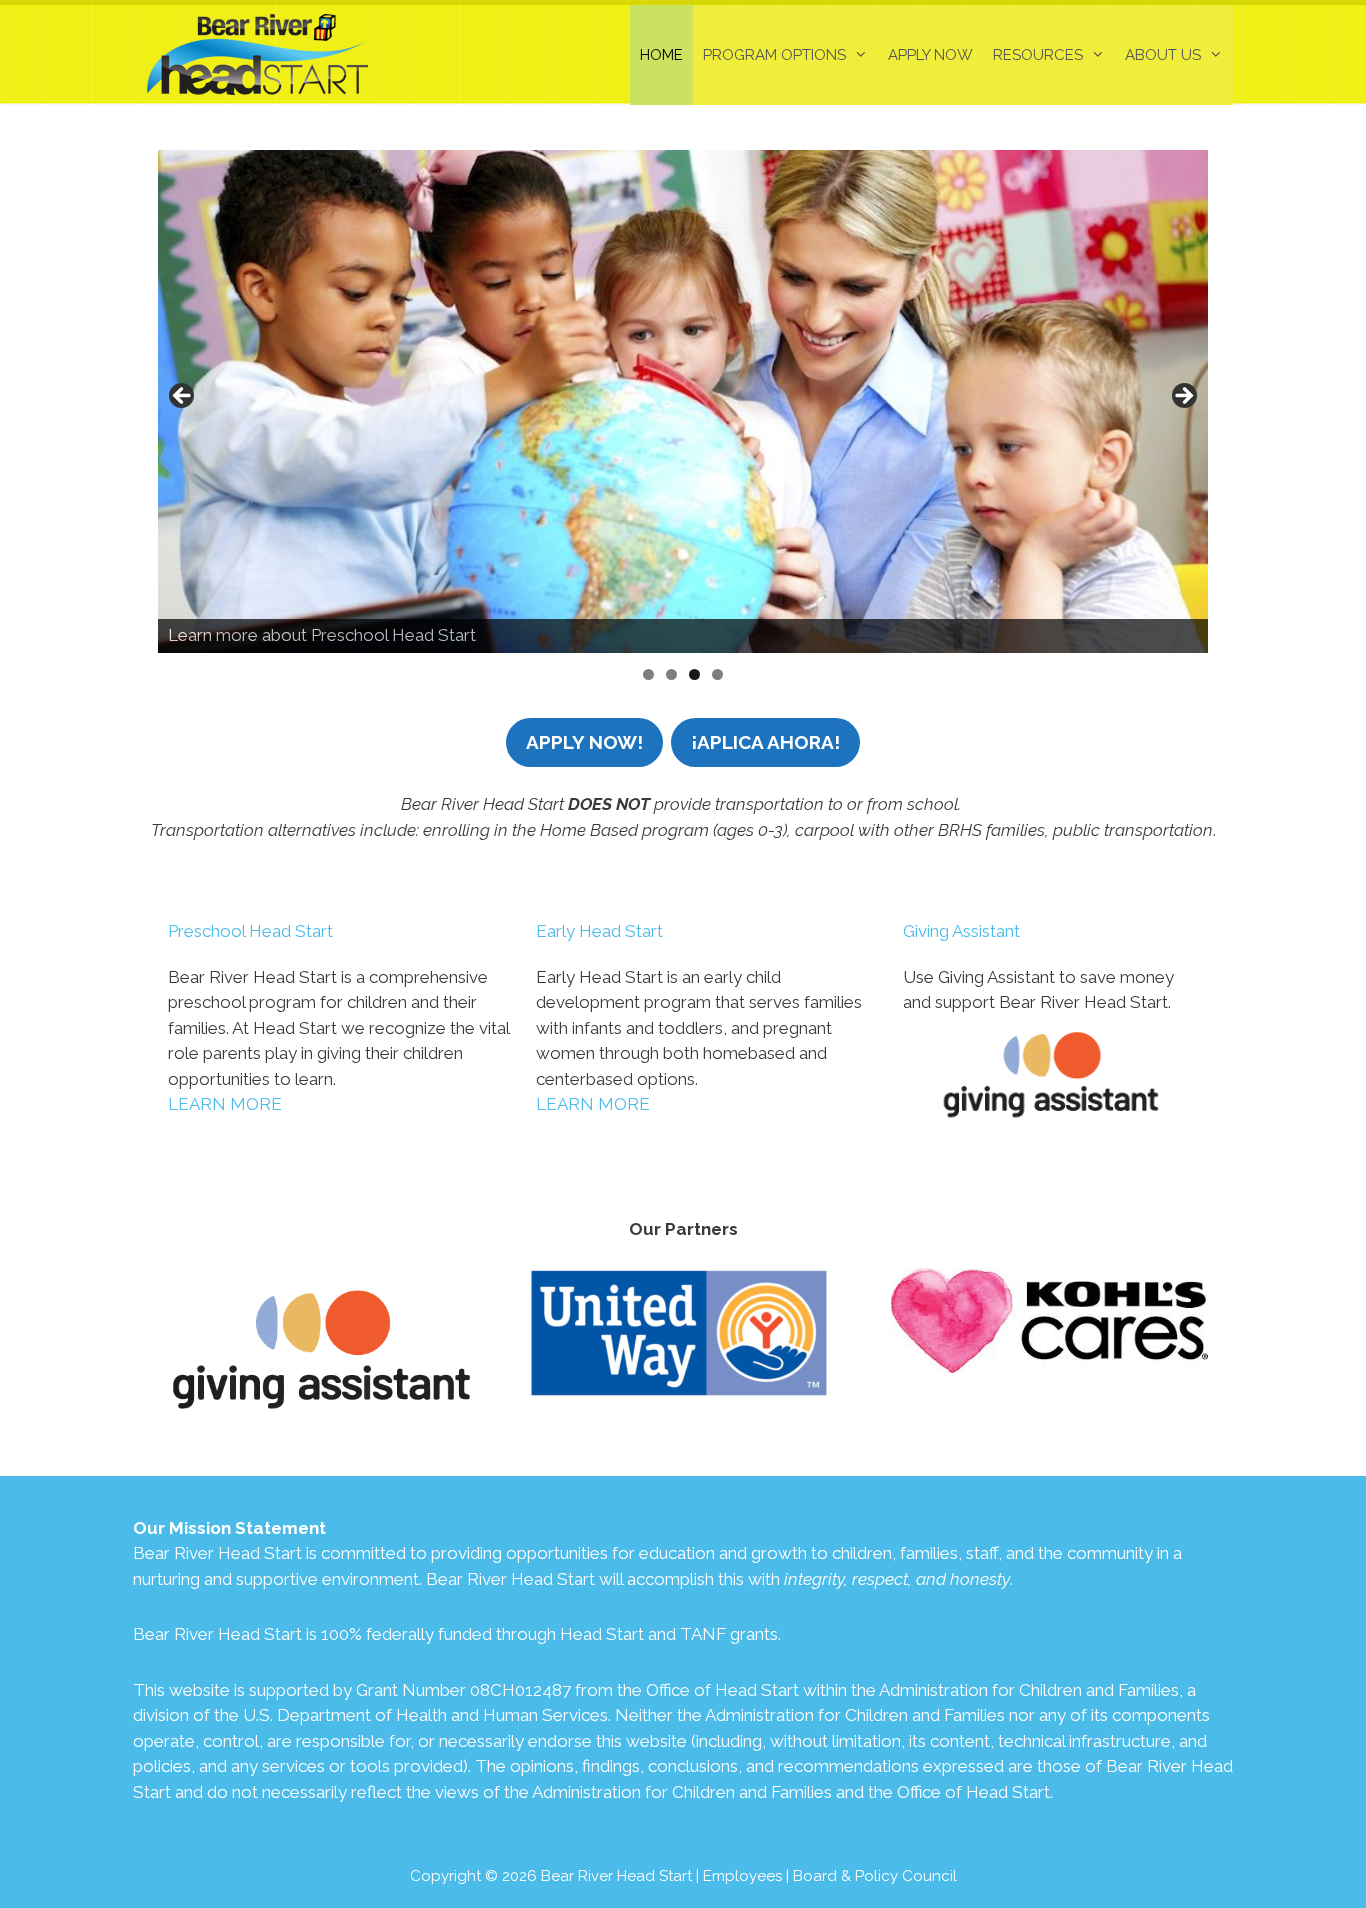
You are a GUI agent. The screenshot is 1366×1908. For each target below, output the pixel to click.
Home (661, 55)
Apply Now (930, 55)
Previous (183, 397)
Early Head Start (599, 931)
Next (1183, 397)
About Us (1163, 55)
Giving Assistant (961, 931)
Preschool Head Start (250, 931)
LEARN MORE (225, 1104)
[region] (683, 401)
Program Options (774, 55)
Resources (1038, 55)
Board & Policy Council (875, 1876)
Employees (742, 1876)
